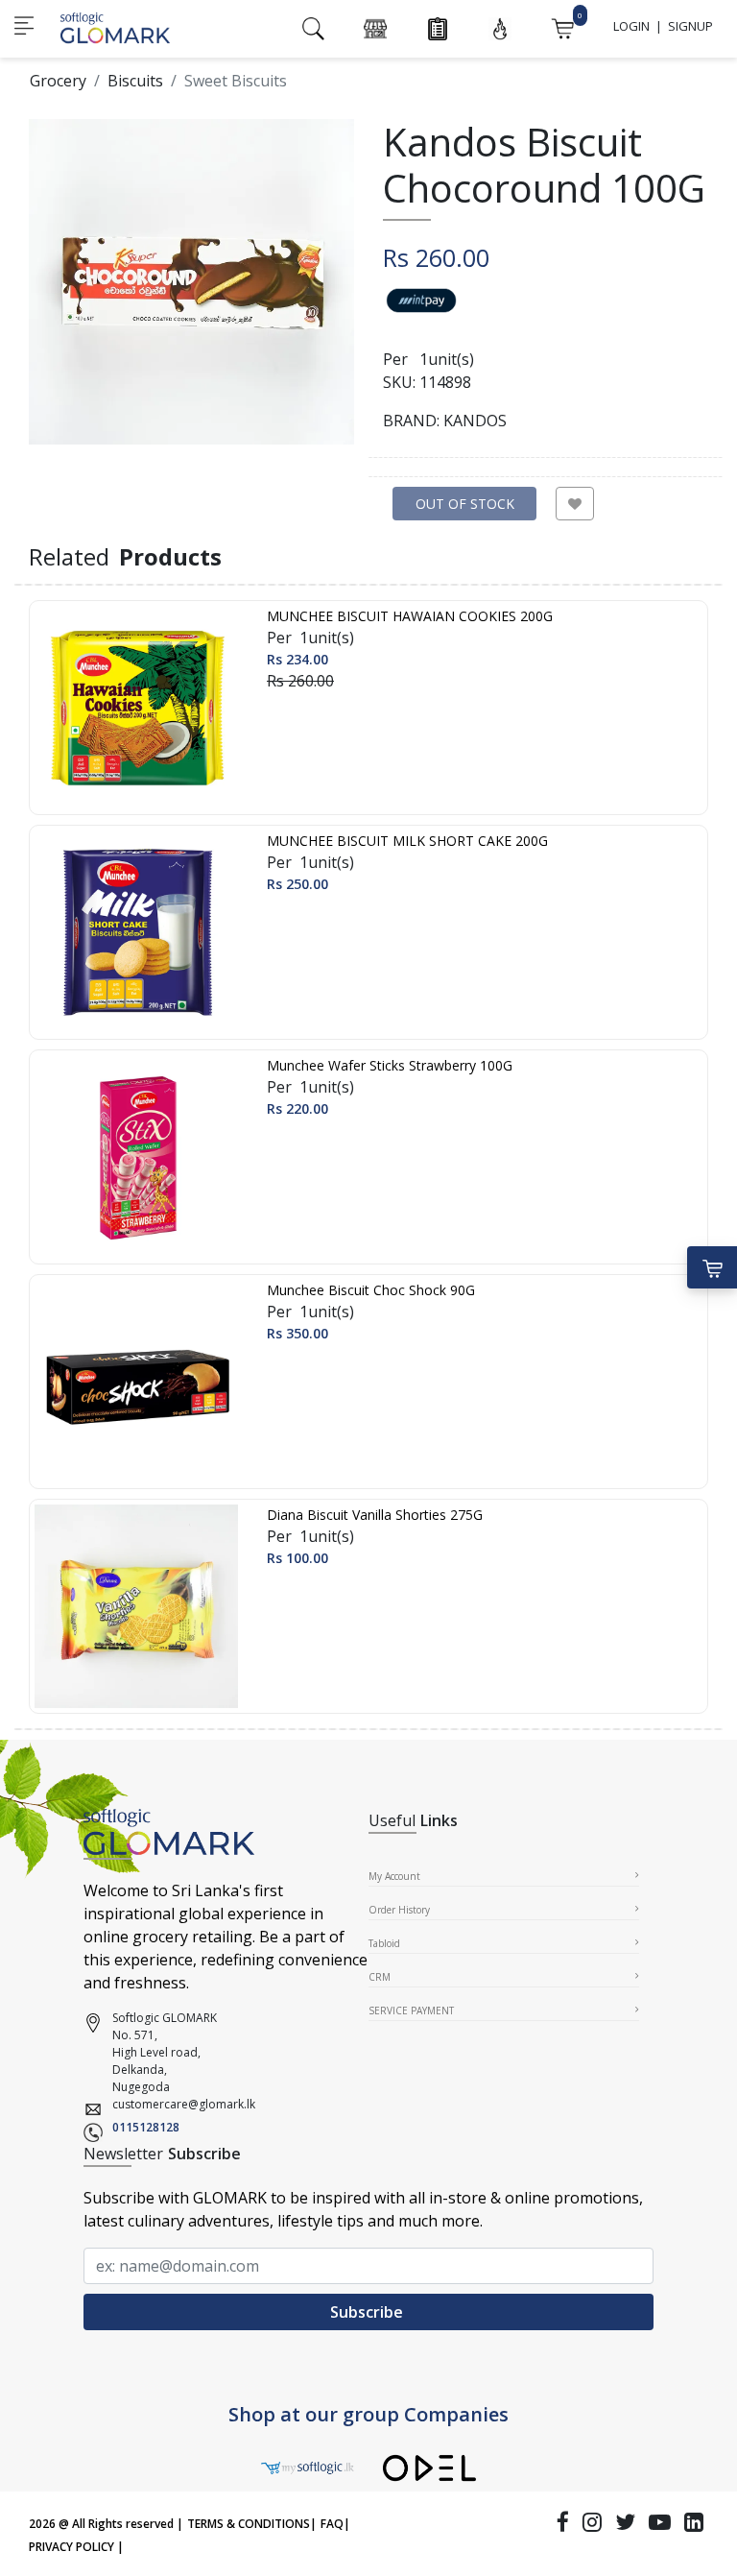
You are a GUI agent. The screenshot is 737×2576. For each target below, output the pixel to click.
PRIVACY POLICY (71, 2547)
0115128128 (146, 2127)
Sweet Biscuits (236, 81)
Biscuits (135, 81)
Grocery (58, 81)
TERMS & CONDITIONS (249, 2524)
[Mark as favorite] (575, 504)
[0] (562, 27)
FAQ (332, 2524)
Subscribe (368, 2312)
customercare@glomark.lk (184, 2104)
